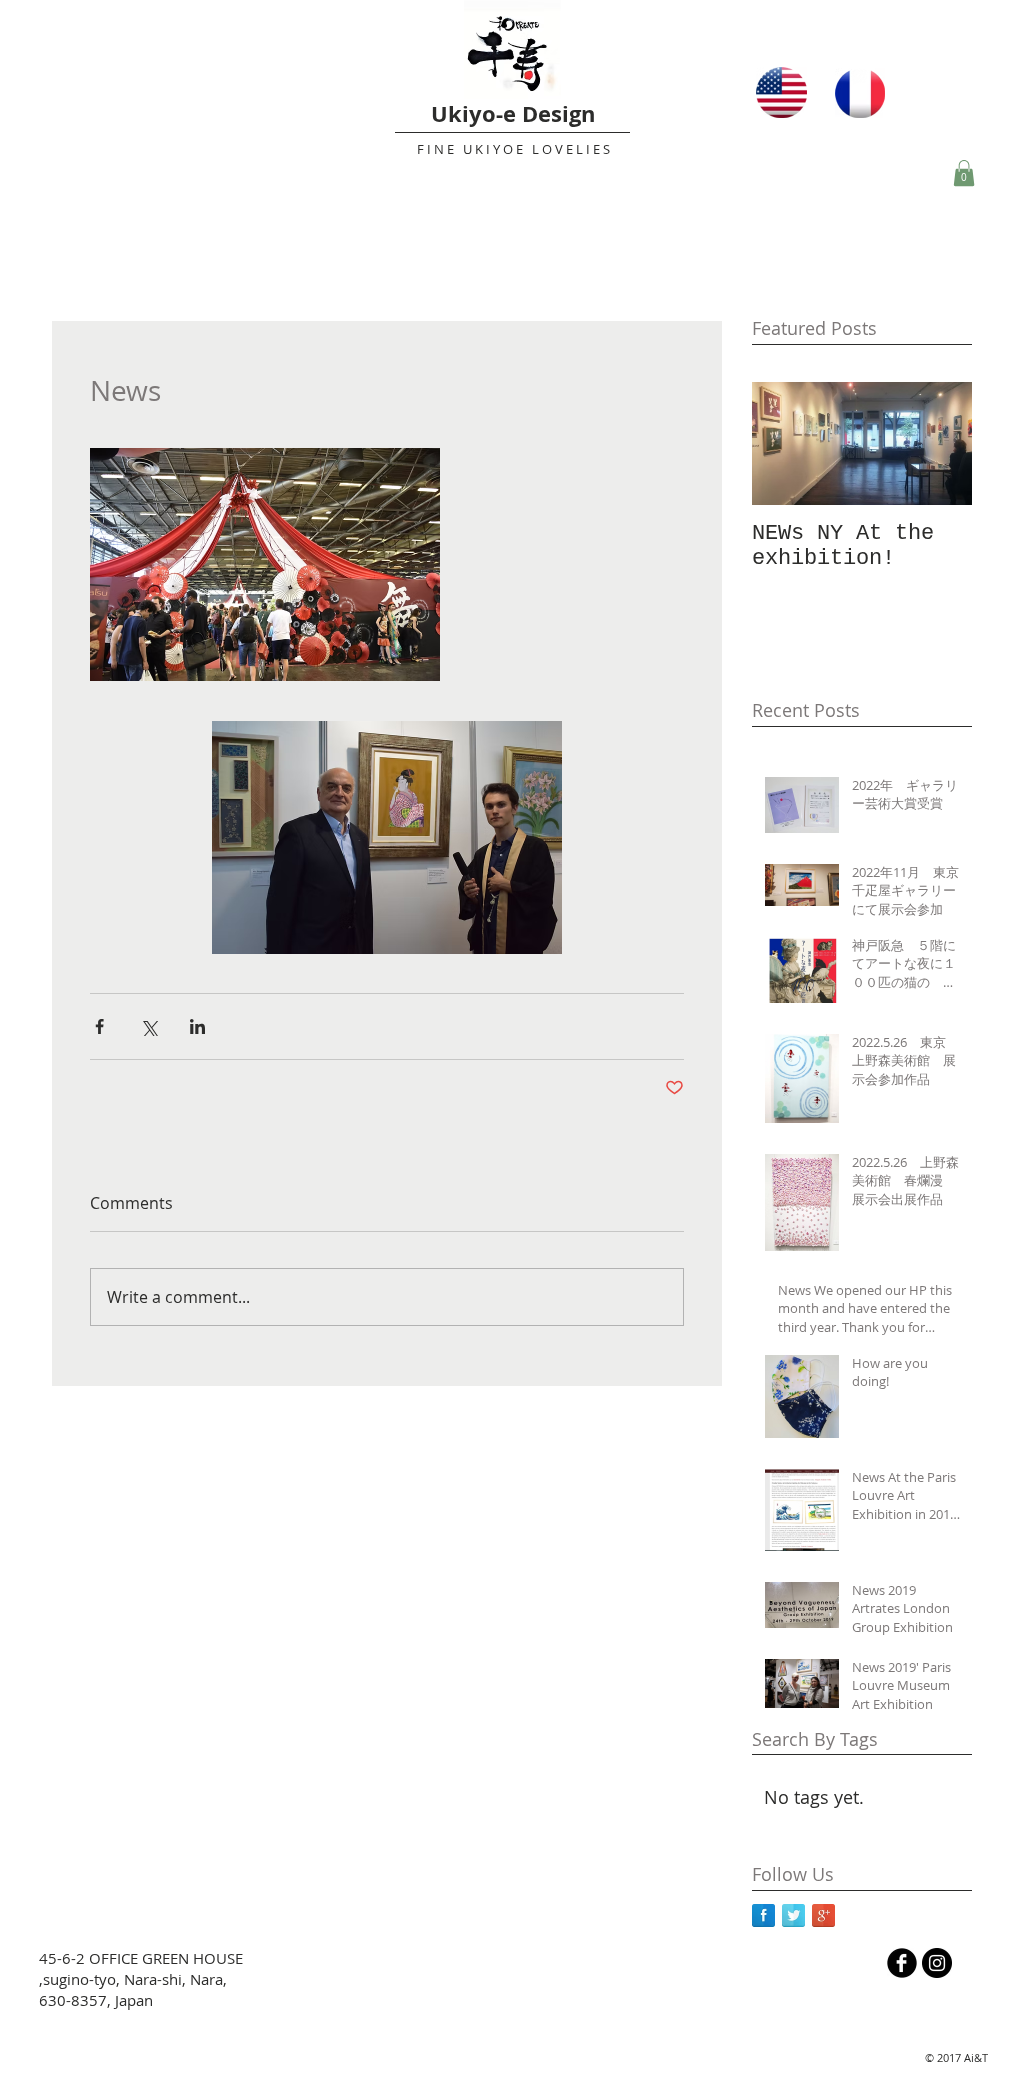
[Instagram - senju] (937, 1963)
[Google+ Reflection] (823, 1915)
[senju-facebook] (902, 1963)
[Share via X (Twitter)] (148, 1026)
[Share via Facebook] (99, 1026)
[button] (964, 173)
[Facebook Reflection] (763, 1915)
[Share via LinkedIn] (197, 1026)
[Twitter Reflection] (793, 1915)
